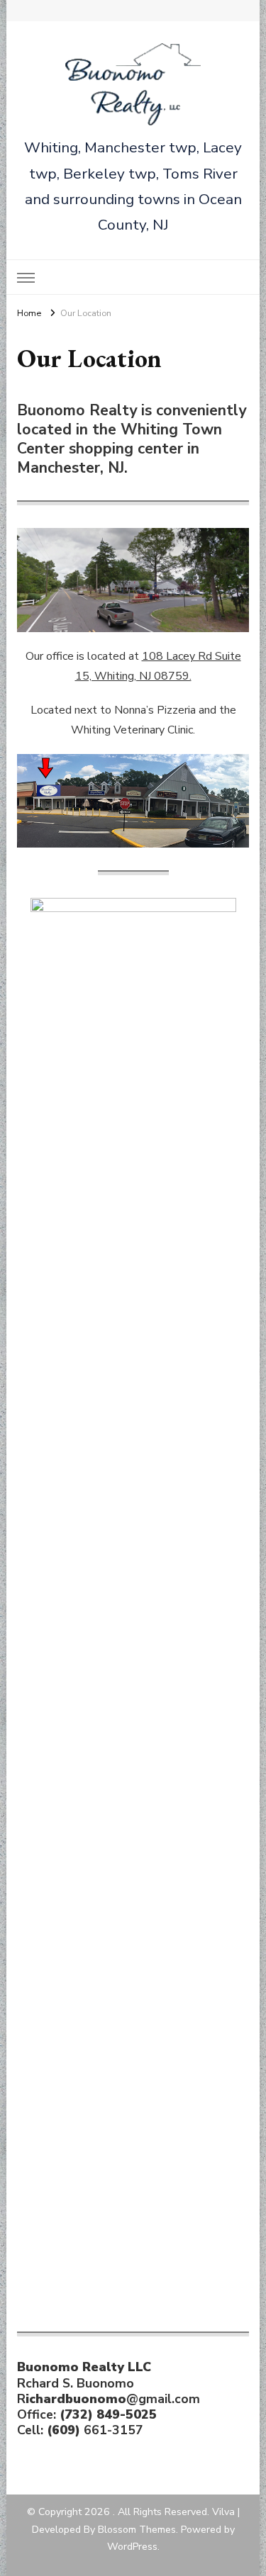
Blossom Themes (137, 2530)
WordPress (132, 2547)
